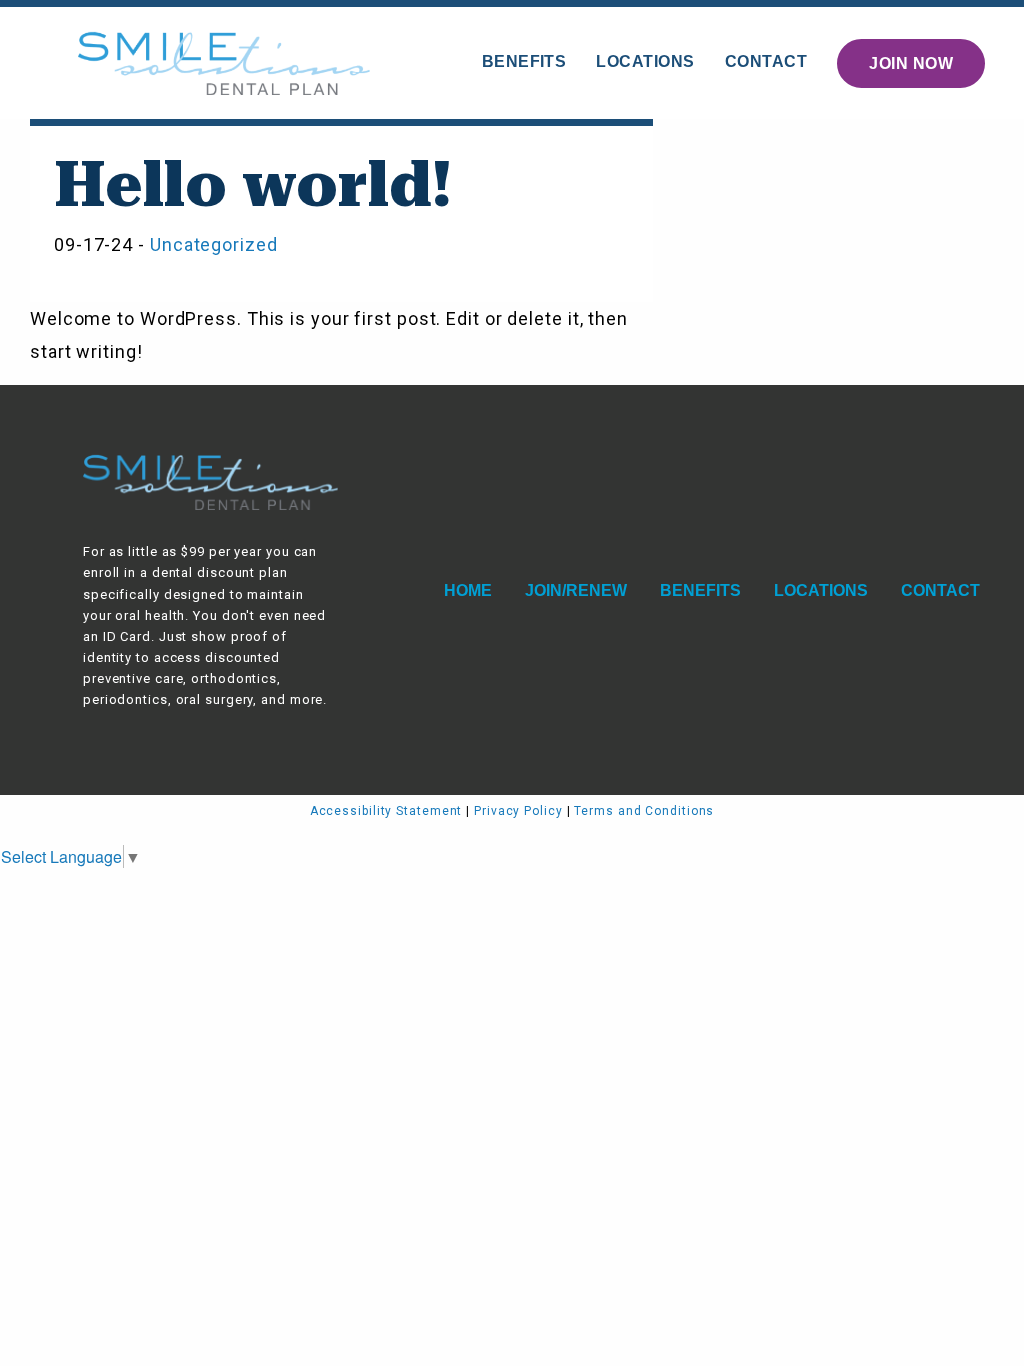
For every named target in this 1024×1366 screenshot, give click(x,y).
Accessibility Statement (386, 811)
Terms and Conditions (644, 811)
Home (468, 590)
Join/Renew (576, 590)
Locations (645, 61)
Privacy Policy (518, 811)
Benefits (524, 61)
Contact (766, 61)
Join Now (911, 63)
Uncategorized (214, 244)
